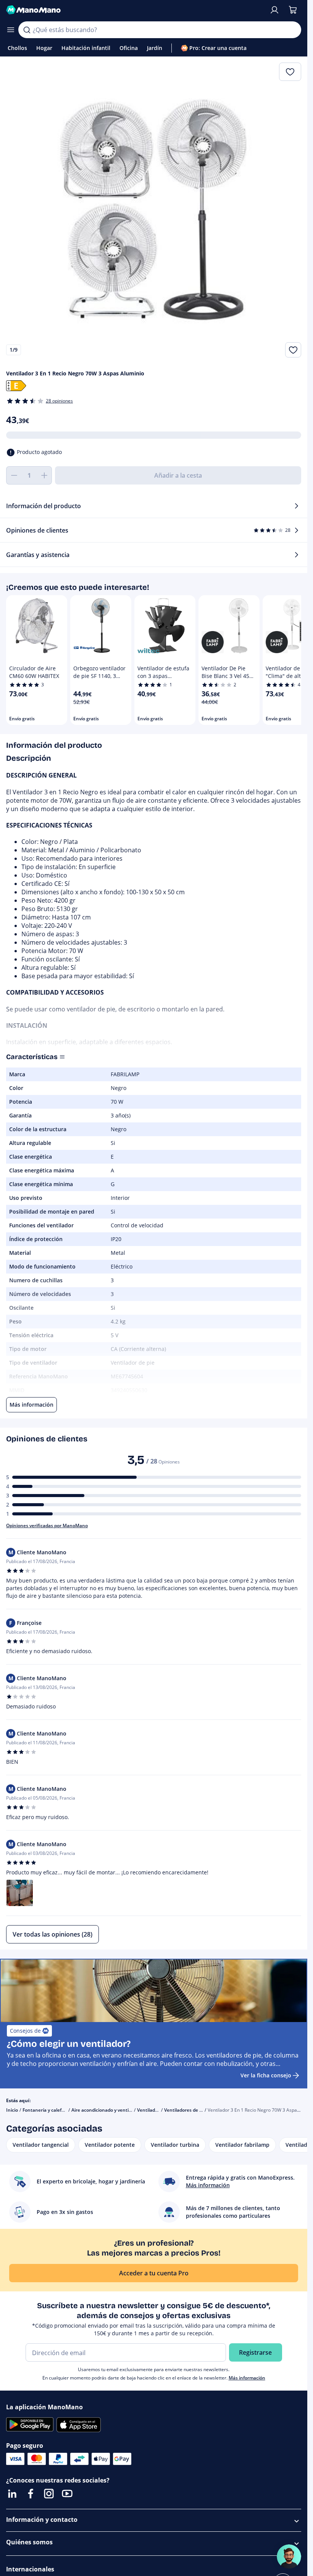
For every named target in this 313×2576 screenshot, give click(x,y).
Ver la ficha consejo (266, 2075)
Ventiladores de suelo (188, 2110)
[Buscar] (27, 30)
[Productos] (11, 30)
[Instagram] (49, 2494)
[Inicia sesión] (274, 10)
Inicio (12, 2110)
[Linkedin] (12, 2494)
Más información (247, 2378)
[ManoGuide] (289, 2557)
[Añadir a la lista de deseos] (293, 350)
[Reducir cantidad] (14, 475)
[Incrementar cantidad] (44, 475)
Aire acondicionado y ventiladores (108, 2110)
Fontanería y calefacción (49, 2110)
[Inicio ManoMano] (135, 10)
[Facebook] (31, 2494)
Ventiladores (151, 2110)
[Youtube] (67, 2494)
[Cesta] (293, 10)
